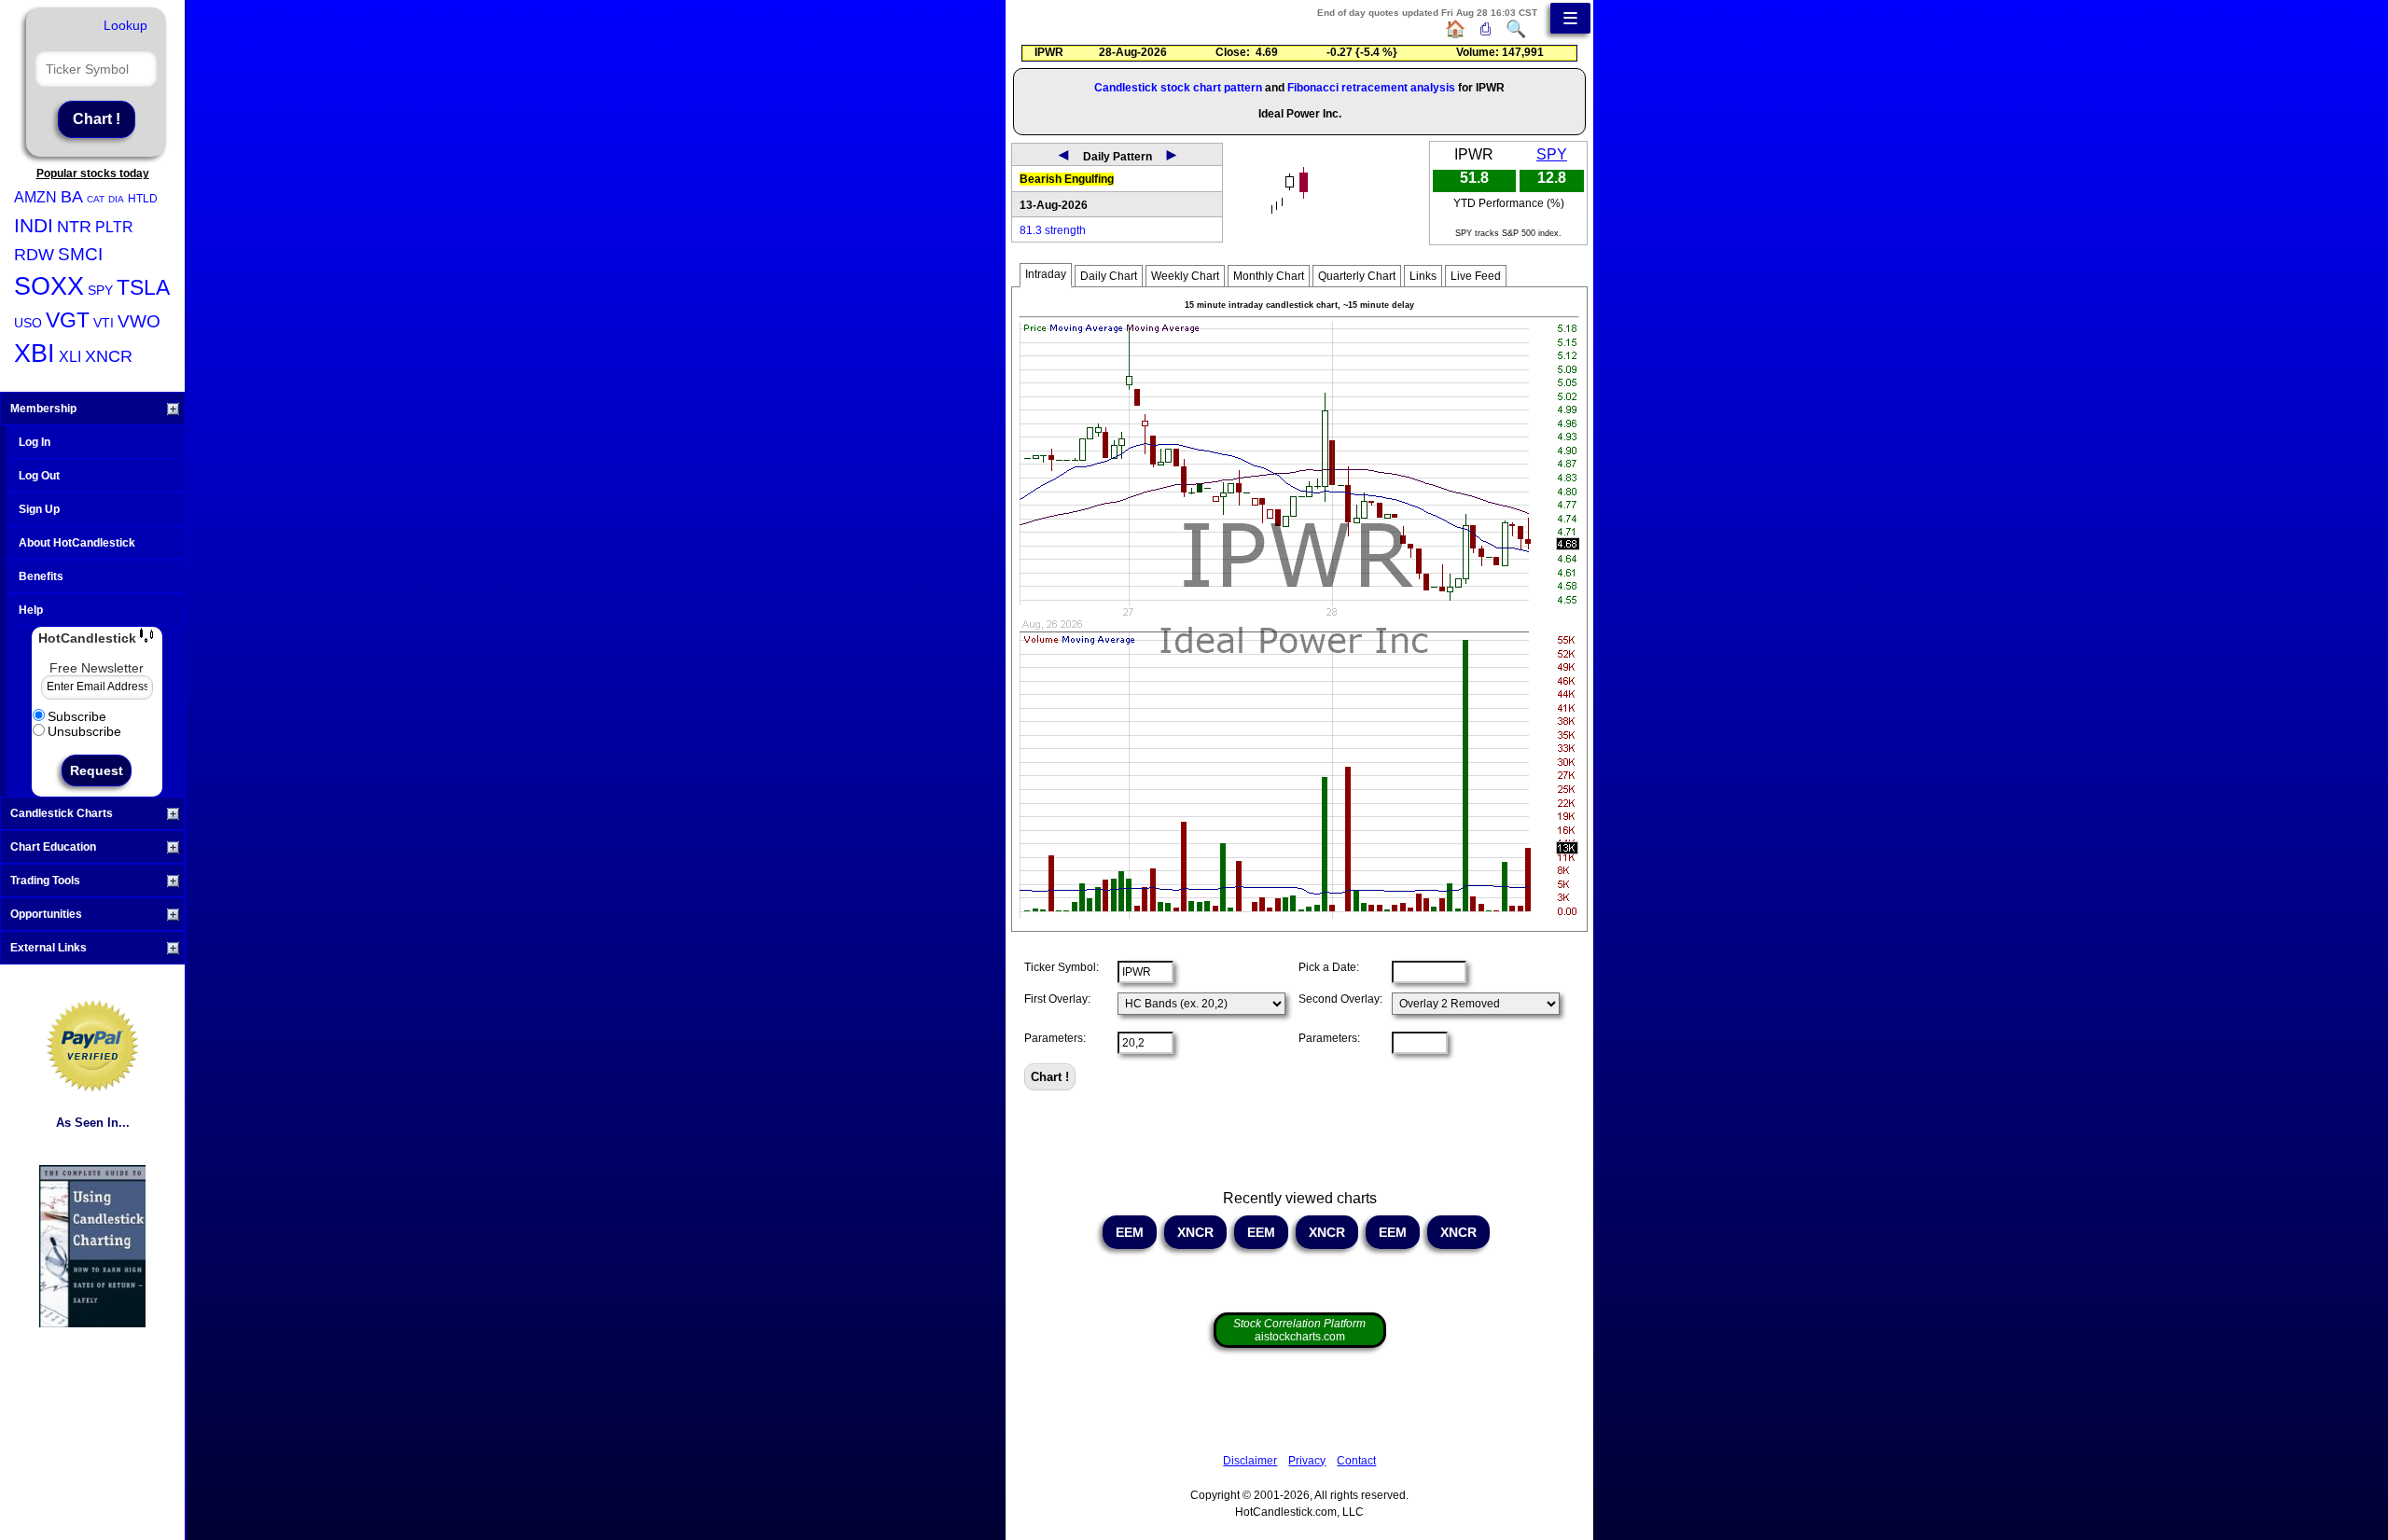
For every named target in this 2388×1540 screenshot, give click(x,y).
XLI (70, 357)
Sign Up (39, 509)
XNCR (109, 356)
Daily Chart (1109, 276)
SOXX (49, 286)
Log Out (39, 476)
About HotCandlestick (77, 543)
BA (72, 197)
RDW (34, 255)
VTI (104, 323)
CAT (96, 199)
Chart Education (53, 847)
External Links (49, 948)
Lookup (125, 25)
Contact (1356, 1461)
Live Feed (1476, 276)
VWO (139, 321)
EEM (1130, 1232)
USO (28, 323)
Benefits (41, 576)
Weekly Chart (1185, 276)
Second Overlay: (1340, 999)
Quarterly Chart (1357, 276)
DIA (116, 199)
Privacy (1307, 1461)
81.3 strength (1053, 230)
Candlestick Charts (62, 813)
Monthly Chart (1269, 276)
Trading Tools (45, 881)
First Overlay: (1057, 999)
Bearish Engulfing (1067, 179)
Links (1423, 276)
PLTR (114, 227)
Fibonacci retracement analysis (1371, 88)
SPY (100, 290)
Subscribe (77, 716)
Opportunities (46, 914)
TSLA (143, 287)
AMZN (35, 197)
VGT (68, 320)
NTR (74, 227)
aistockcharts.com (1299, 1330)
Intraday (1046, 274)
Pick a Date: (1329, 967)
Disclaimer (1250, 1461)
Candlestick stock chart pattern (1178, 88)
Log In (35, 442)
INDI (34, 225)
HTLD (143, 199)
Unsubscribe (84, 731)
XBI (35, 354)
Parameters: (1055, 1038)
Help (31, 610)
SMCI (80, 254)
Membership (43, 409)
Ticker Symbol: (1062, 967)
